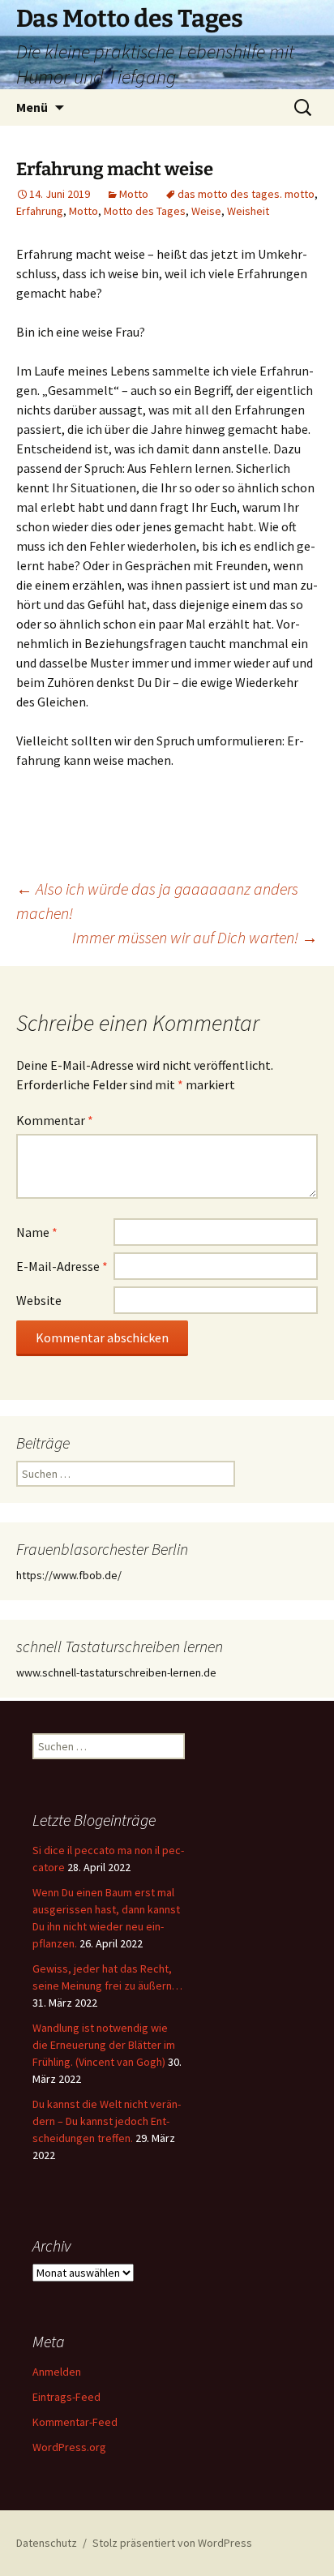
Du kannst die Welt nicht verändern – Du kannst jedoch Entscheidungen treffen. (107, 2121)
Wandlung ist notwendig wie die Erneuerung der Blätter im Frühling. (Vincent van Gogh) (104, 2045)
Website (39, 1300)
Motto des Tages (145, 211)
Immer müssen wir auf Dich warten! (195, 937)
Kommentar (55, 1120)
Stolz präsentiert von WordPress (172, 2543)
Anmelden (57, 2372)
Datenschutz (47, 2543)
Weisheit (248, 211)
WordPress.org (69, 2447)
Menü (32, 107)
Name (37, 1232)
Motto (134, 194)
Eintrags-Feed (66, 2397)
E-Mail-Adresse (62, 1266)
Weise (206, 211)
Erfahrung (40, 211)
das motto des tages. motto (246, 194)
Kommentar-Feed (75, 2422)
